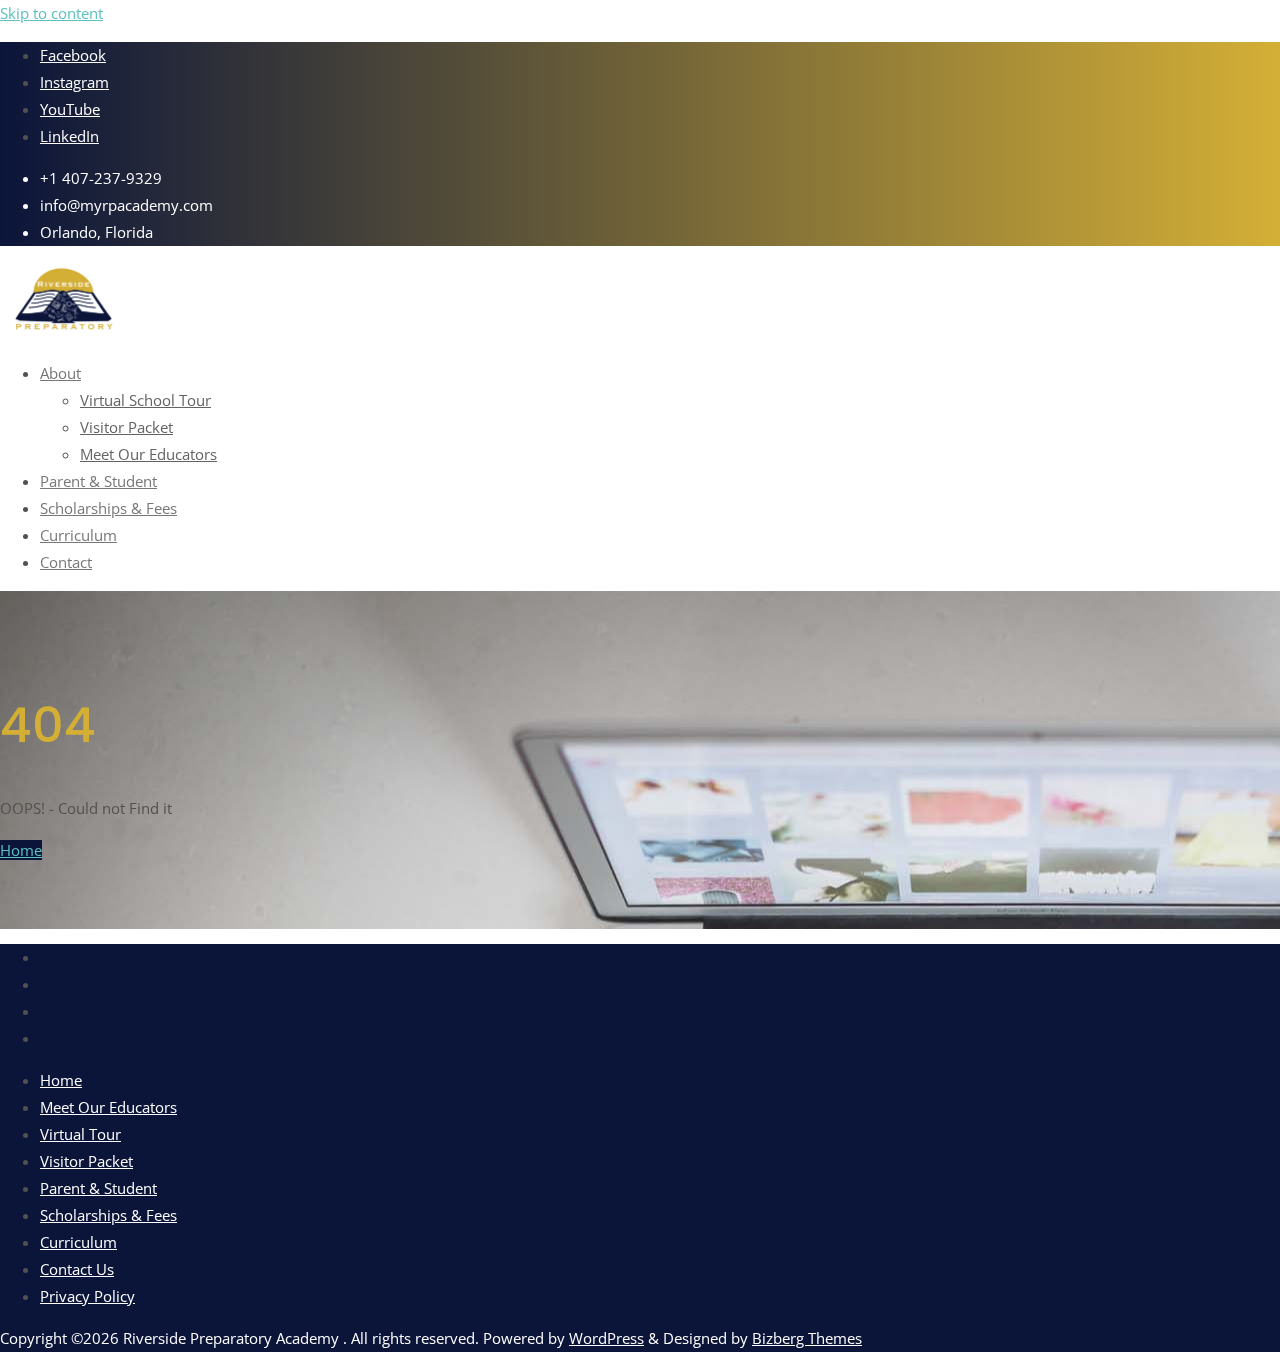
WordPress (606, 1338)
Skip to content (51, 13)
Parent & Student (98, 1188)
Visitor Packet (86, 1161)
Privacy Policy (87, 1296)
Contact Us (77, 1269)
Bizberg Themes (807, 1338)
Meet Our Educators (108, 1107)
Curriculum (78, 1242)
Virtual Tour (80, 1134)
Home (21, 850)
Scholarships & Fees (108, 1215)
